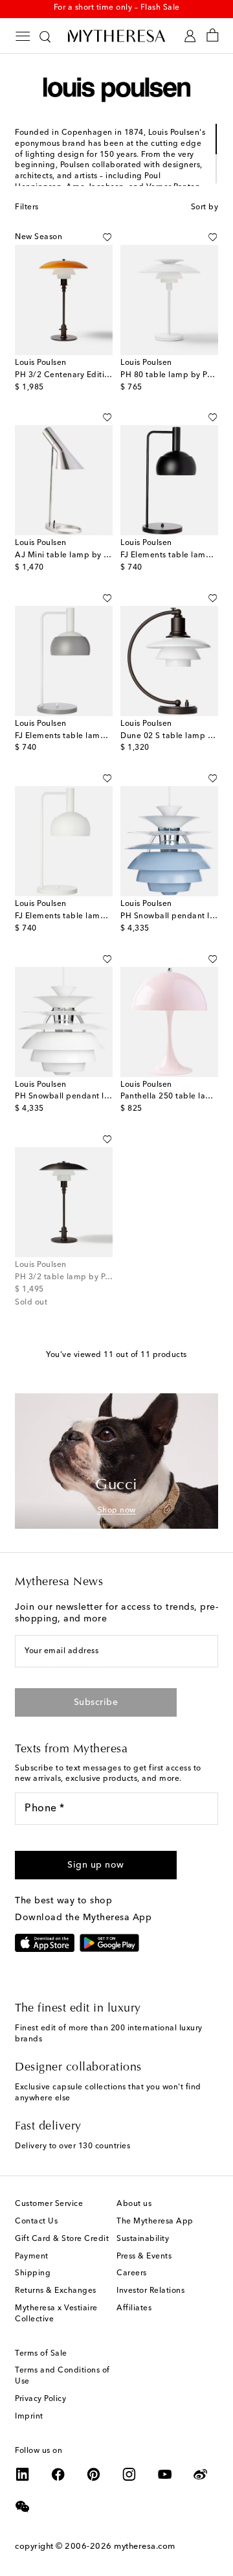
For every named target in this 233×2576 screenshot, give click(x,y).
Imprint (29, 2417)
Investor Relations (150, 2291)
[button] (107, 237)
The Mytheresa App (155, 2222)
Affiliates (134, 2308)
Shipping (33, 2273)
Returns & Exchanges (56, 2291)
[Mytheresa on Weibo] (201, 2474)
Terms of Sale (41, 2354)
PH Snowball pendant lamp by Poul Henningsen (108, 1097)
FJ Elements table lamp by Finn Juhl (85, 736)
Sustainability (143, 2239)
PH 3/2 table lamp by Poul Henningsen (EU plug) (110, 1277)
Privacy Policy (40, 2399)
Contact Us (36, 2222)
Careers (132, 2273)
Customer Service (49, 2204)
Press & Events (144, 2257)
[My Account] (190, 36)
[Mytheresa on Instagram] (129, 2474)
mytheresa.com (145, 2547)
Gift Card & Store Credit (62, 2239)
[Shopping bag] (213, 36)
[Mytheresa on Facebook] (58, 2474)
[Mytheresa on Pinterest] (94, 2474)
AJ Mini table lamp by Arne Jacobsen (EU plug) (108, 555)
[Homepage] (116, 36)
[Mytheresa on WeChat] (23, 2507)
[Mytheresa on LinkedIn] (23, 2474)
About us (134, 2204)
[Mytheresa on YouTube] (165, 2474)
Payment (32, 2257)
